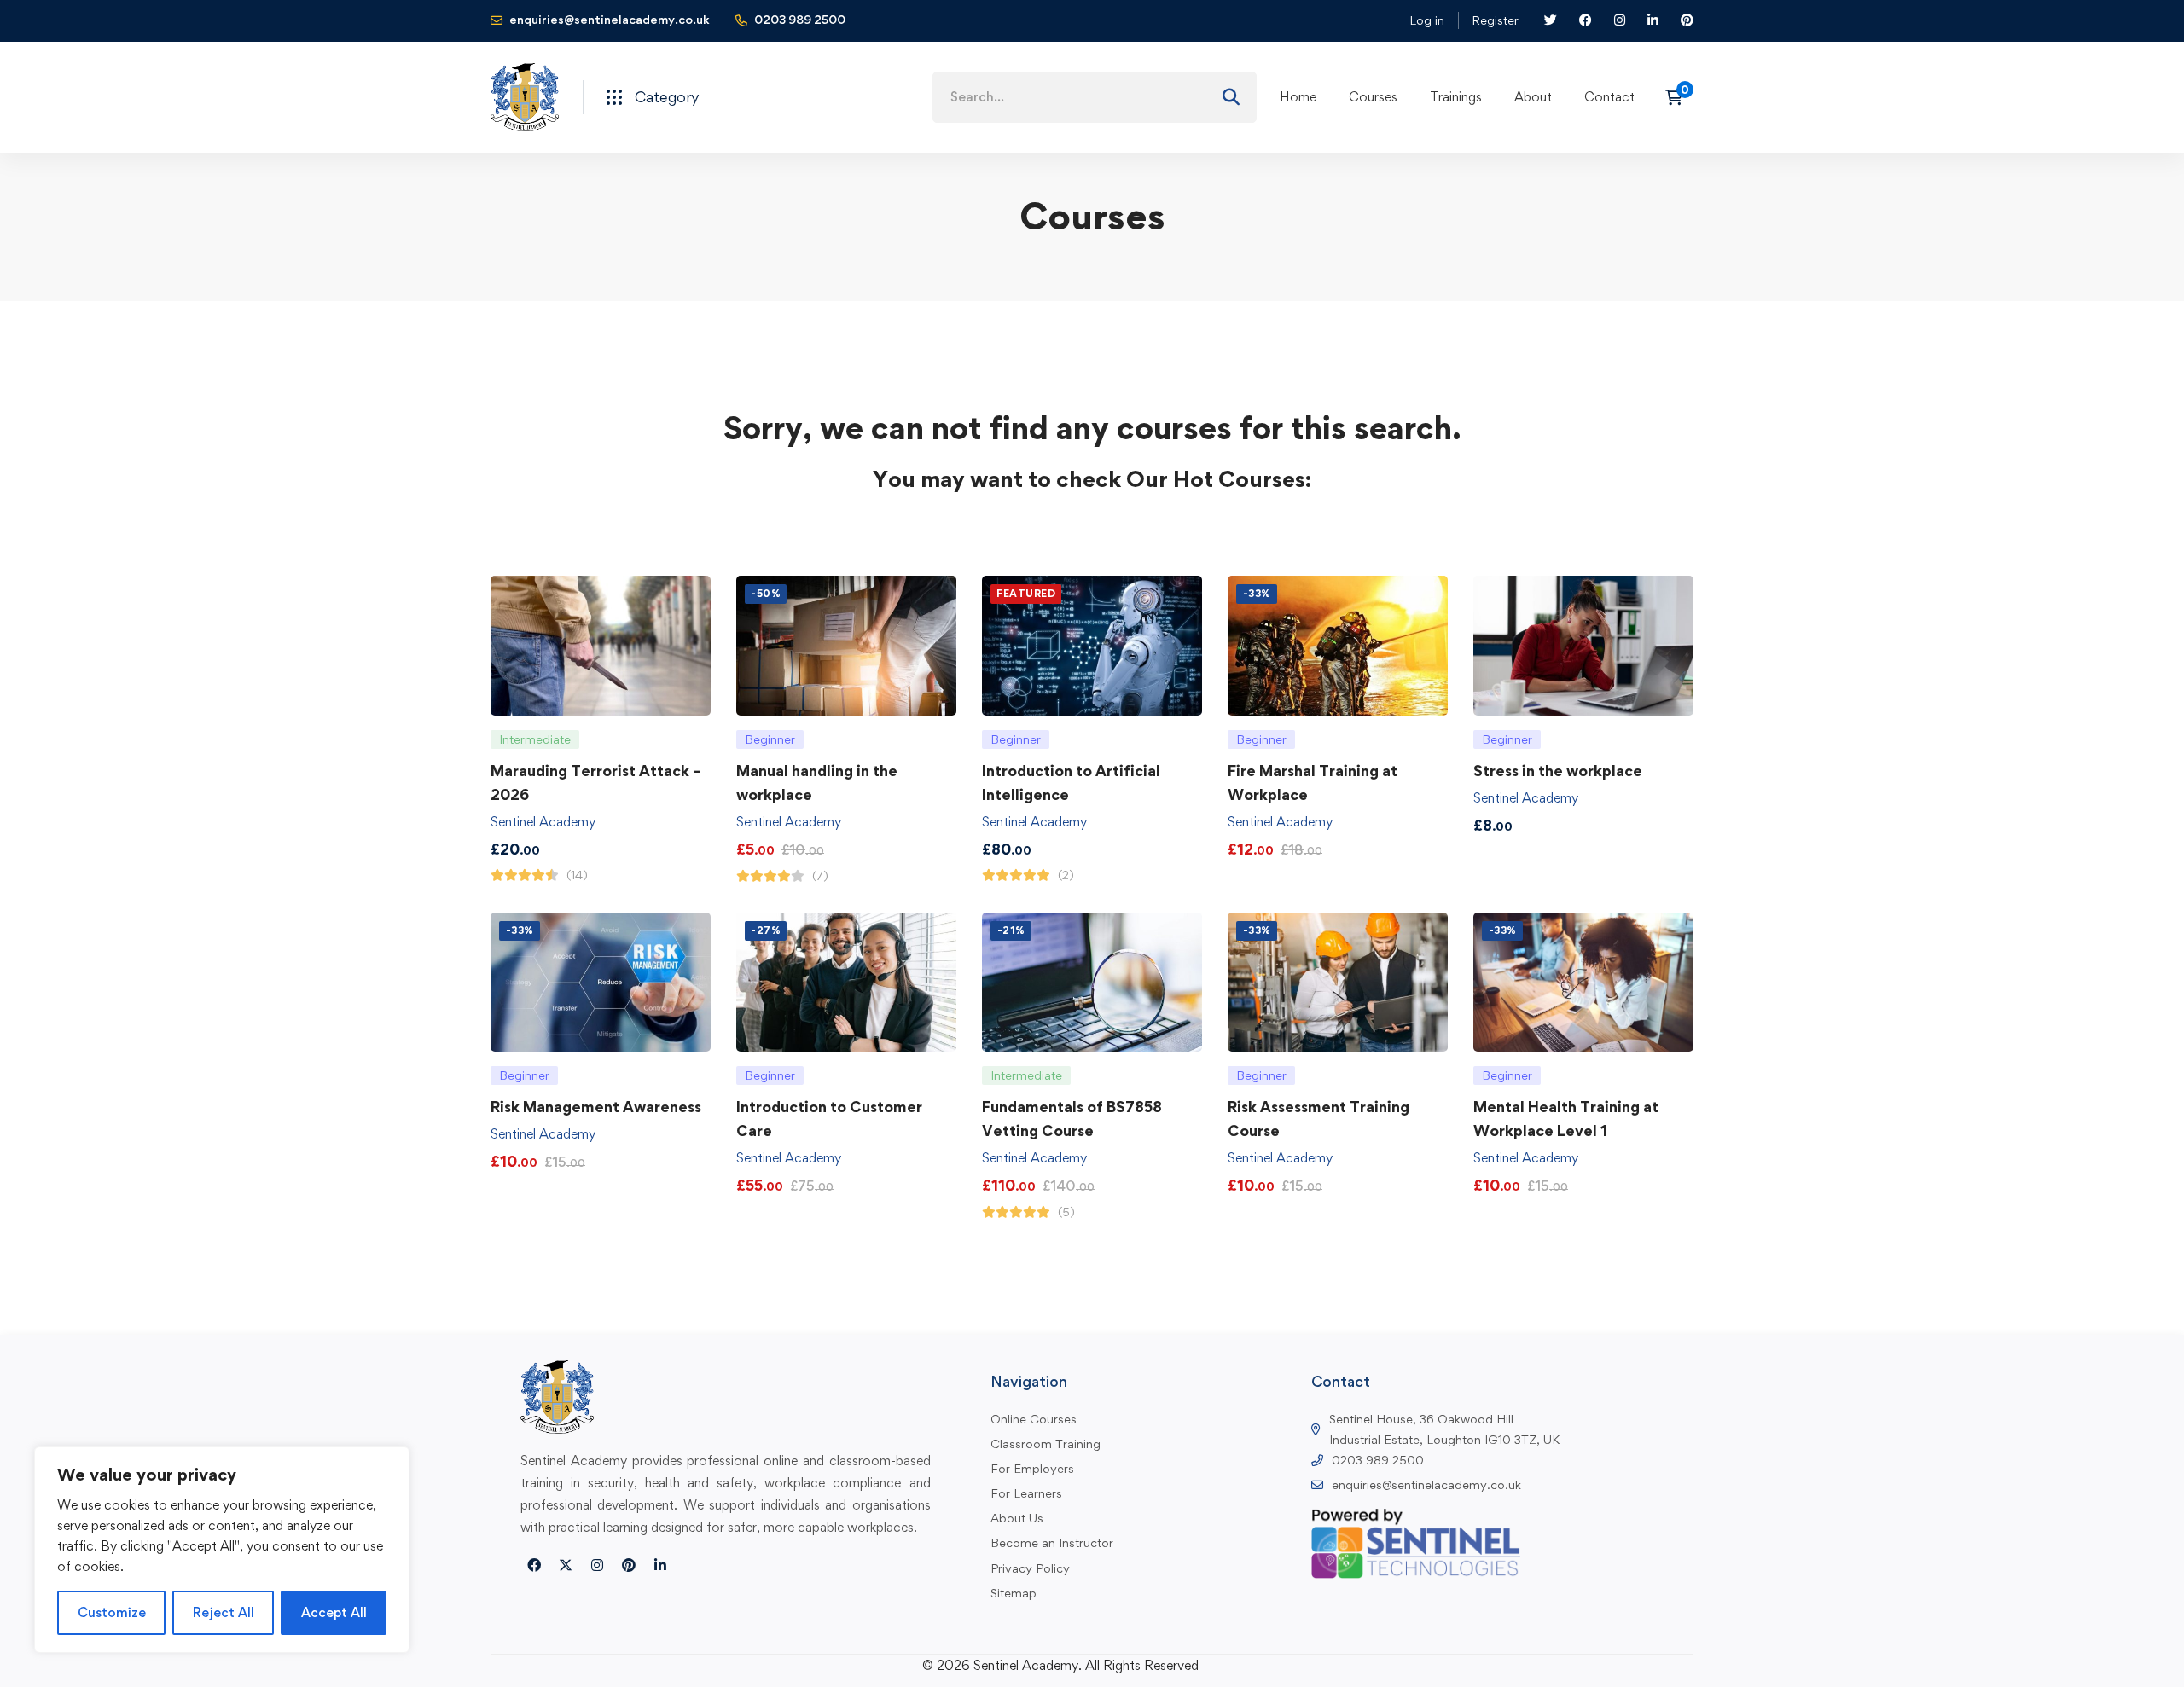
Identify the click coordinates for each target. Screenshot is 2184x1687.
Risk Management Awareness (596, 1107)
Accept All (334, 1612)
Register (1495, 20)
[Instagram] (597, 1565)
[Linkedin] (660, 1565)
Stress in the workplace (1558, 771)
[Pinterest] (629, 1565)
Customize (112, 1612)
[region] (222, 1550)
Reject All (224, 1612)
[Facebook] (534, 1565)
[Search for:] (1095, 97)
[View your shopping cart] (1679, 97)
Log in (1427, 20)
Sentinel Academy (543, 822)
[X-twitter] (566, 1565)
